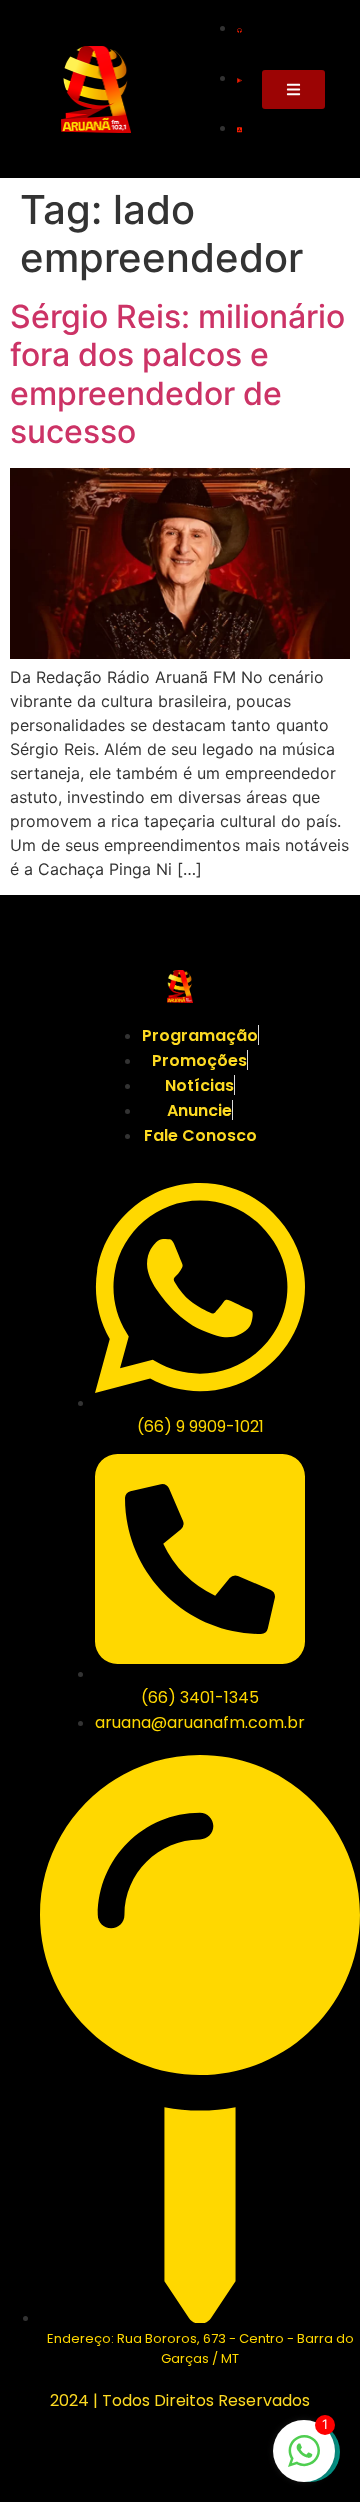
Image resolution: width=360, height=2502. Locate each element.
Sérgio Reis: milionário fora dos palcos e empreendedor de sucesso (177, 374)
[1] (304, 2461)
